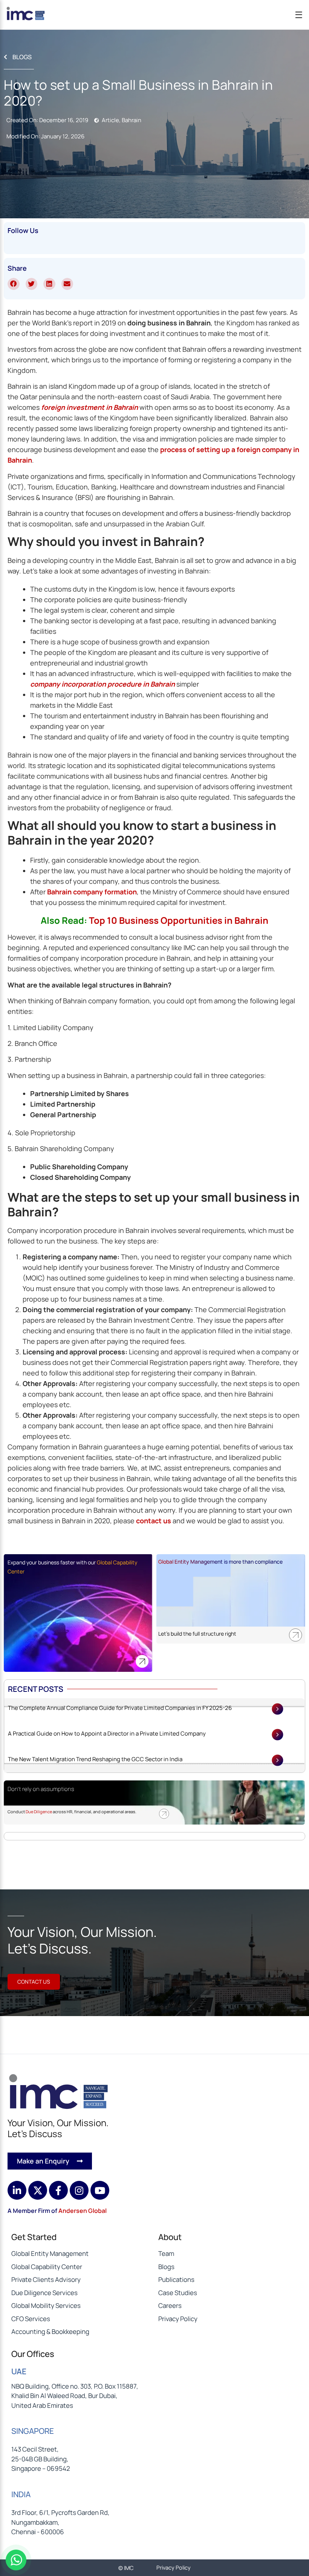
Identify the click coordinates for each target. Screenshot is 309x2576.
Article (110, 120)
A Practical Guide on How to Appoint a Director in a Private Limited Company (107, 1733)
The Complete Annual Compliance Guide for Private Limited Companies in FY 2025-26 (120, 1708)
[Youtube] (100, 2190)
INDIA (21, 2494)
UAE (19, 2371)
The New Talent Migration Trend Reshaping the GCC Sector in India (95, 1759)
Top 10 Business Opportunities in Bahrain (179, 920)
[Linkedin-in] (17, 2190)
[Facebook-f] (58, 2190)
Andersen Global (83, 2211)
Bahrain (132, 120)
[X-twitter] (38, 2190)
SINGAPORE (33, 2431)
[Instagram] (79, 2190)
